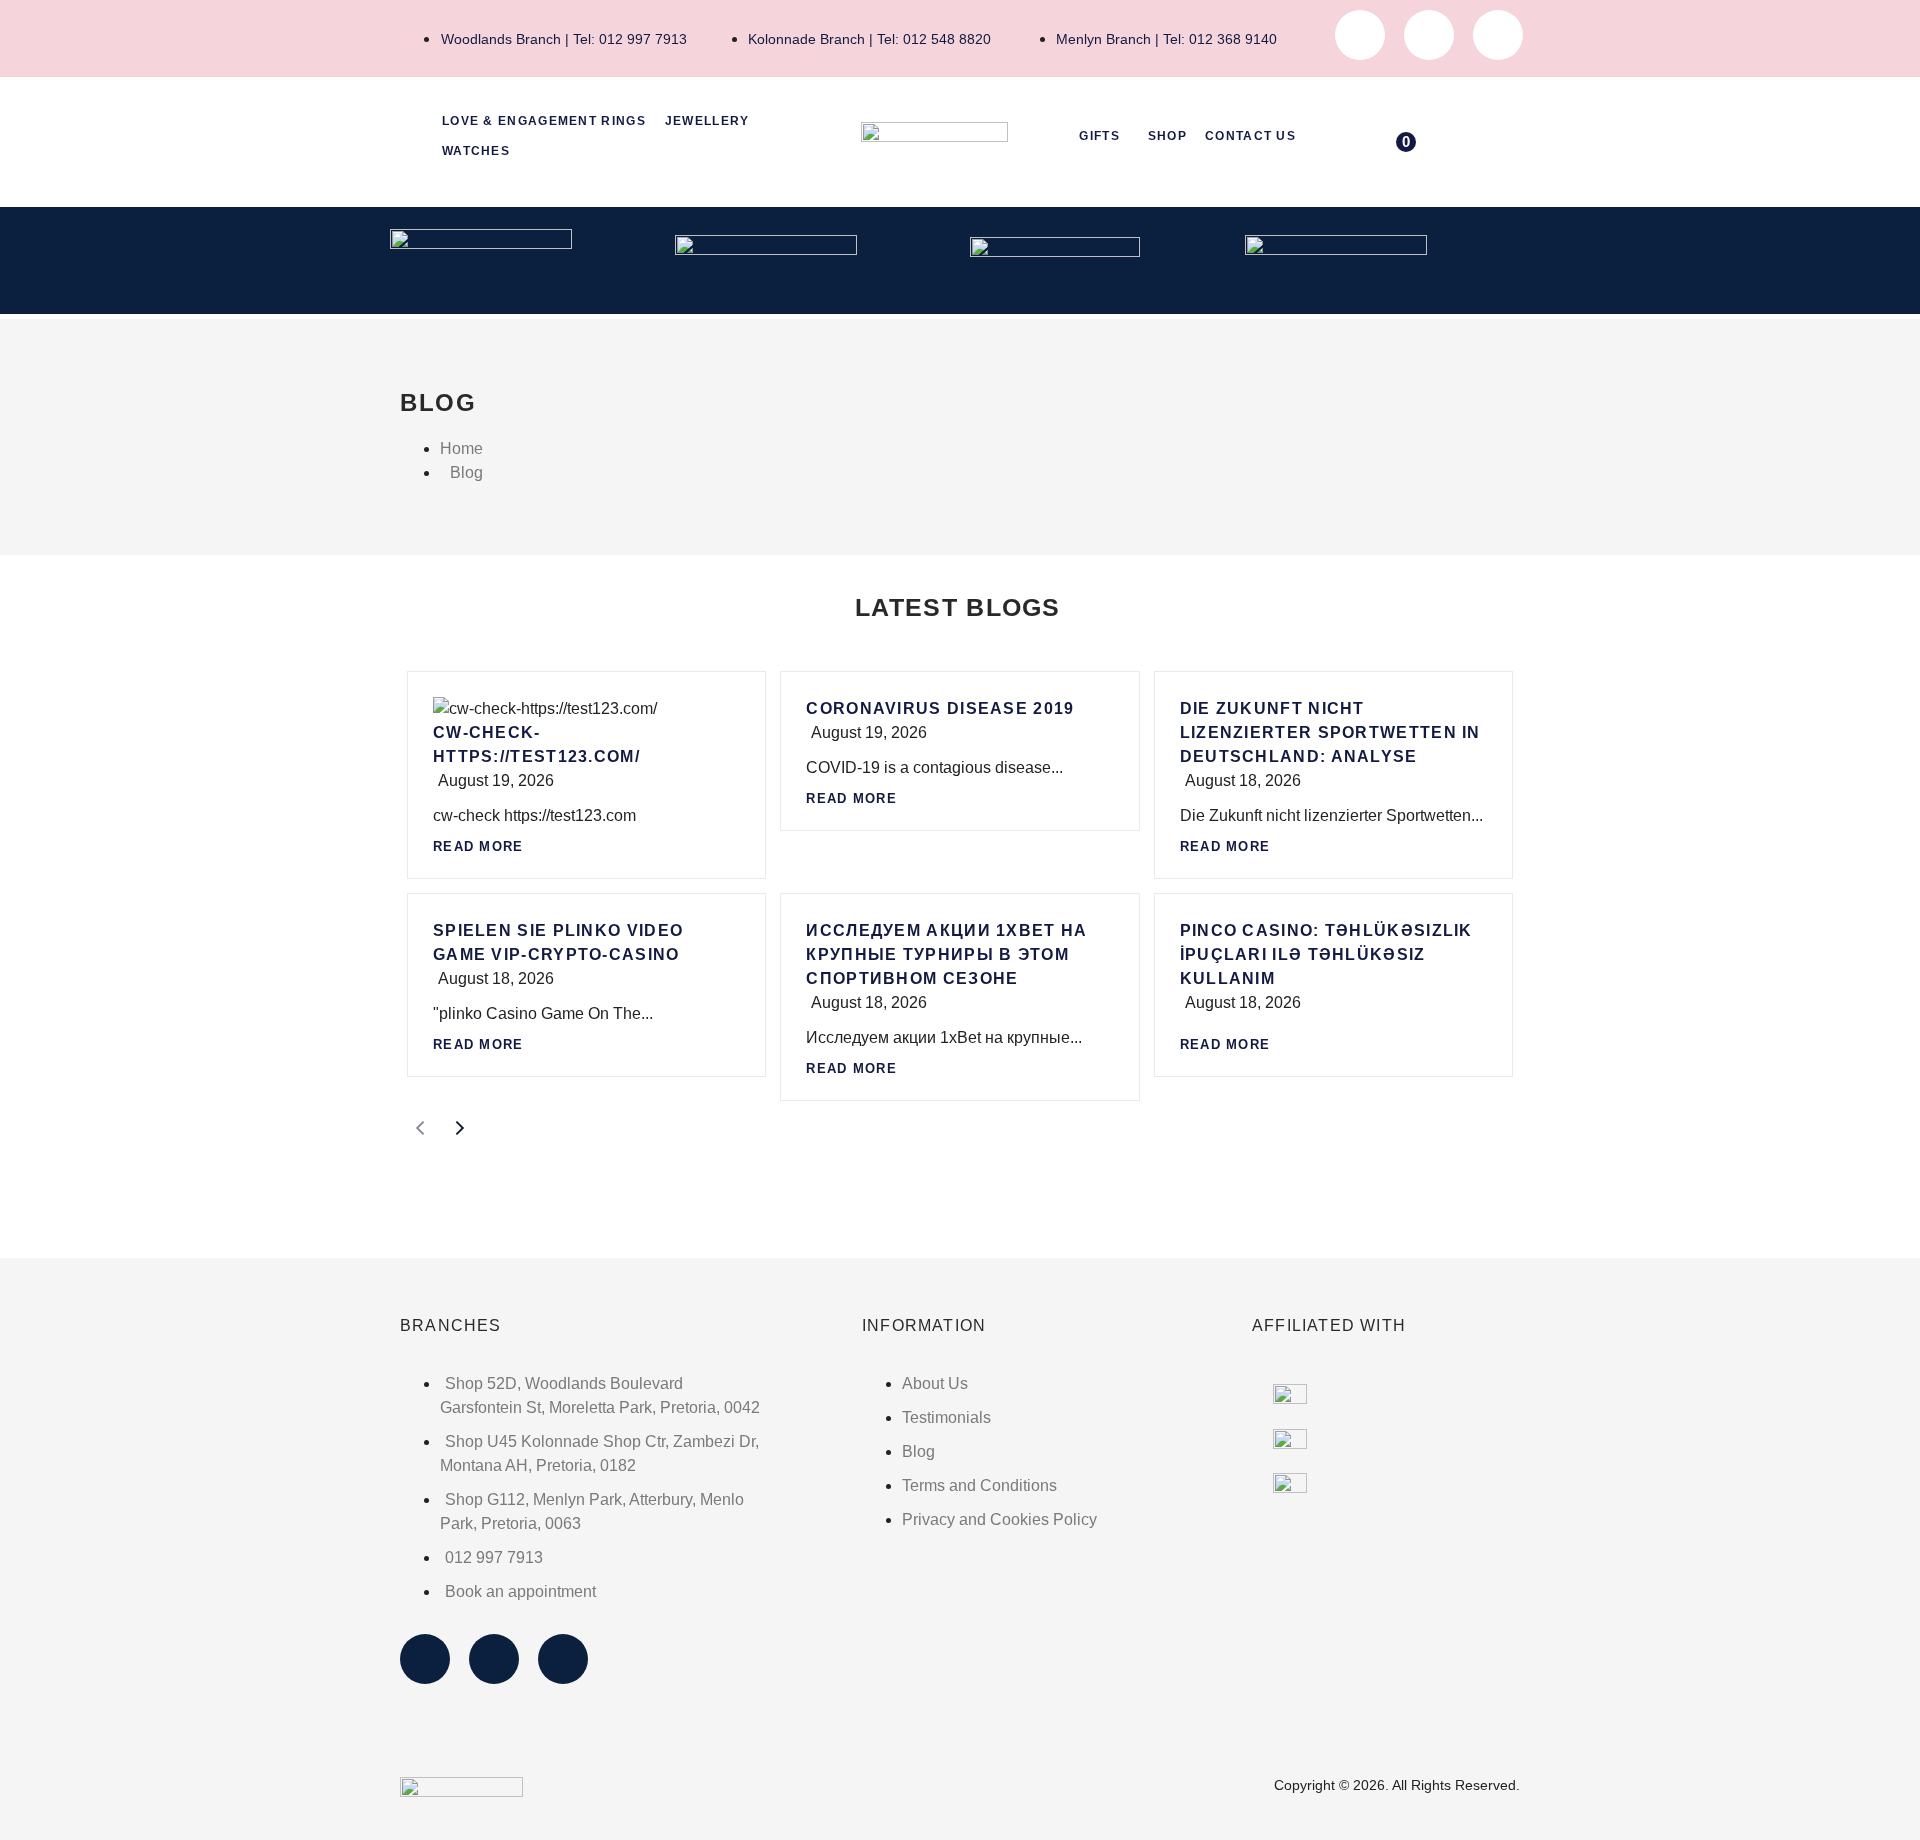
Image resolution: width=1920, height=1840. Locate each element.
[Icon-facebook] (1360, 35)
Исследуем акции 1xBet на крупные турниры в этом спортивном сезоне (946, 954)
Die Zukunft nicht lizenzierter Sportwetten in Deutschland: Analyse (1330, 732)
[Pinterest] (1498, 35)
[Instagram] (1429, 35)
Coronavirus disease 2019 (940, 708)
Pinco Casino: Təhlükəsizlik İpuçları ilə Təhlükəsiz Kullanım (1326, 954)
